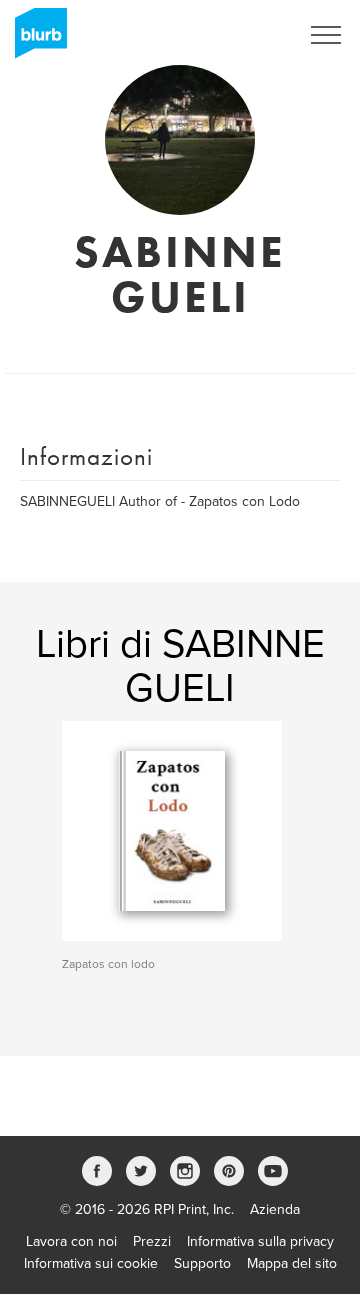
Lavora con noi (71, 1241)
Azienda (275, 1209)
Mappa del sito (292, 1263)
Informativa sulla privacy (260, 1241)
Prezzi (152, 1241)
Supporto (202, 1263)
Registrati (243, 35)
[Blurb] (35, 40)
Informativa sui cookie (91, 1263)
